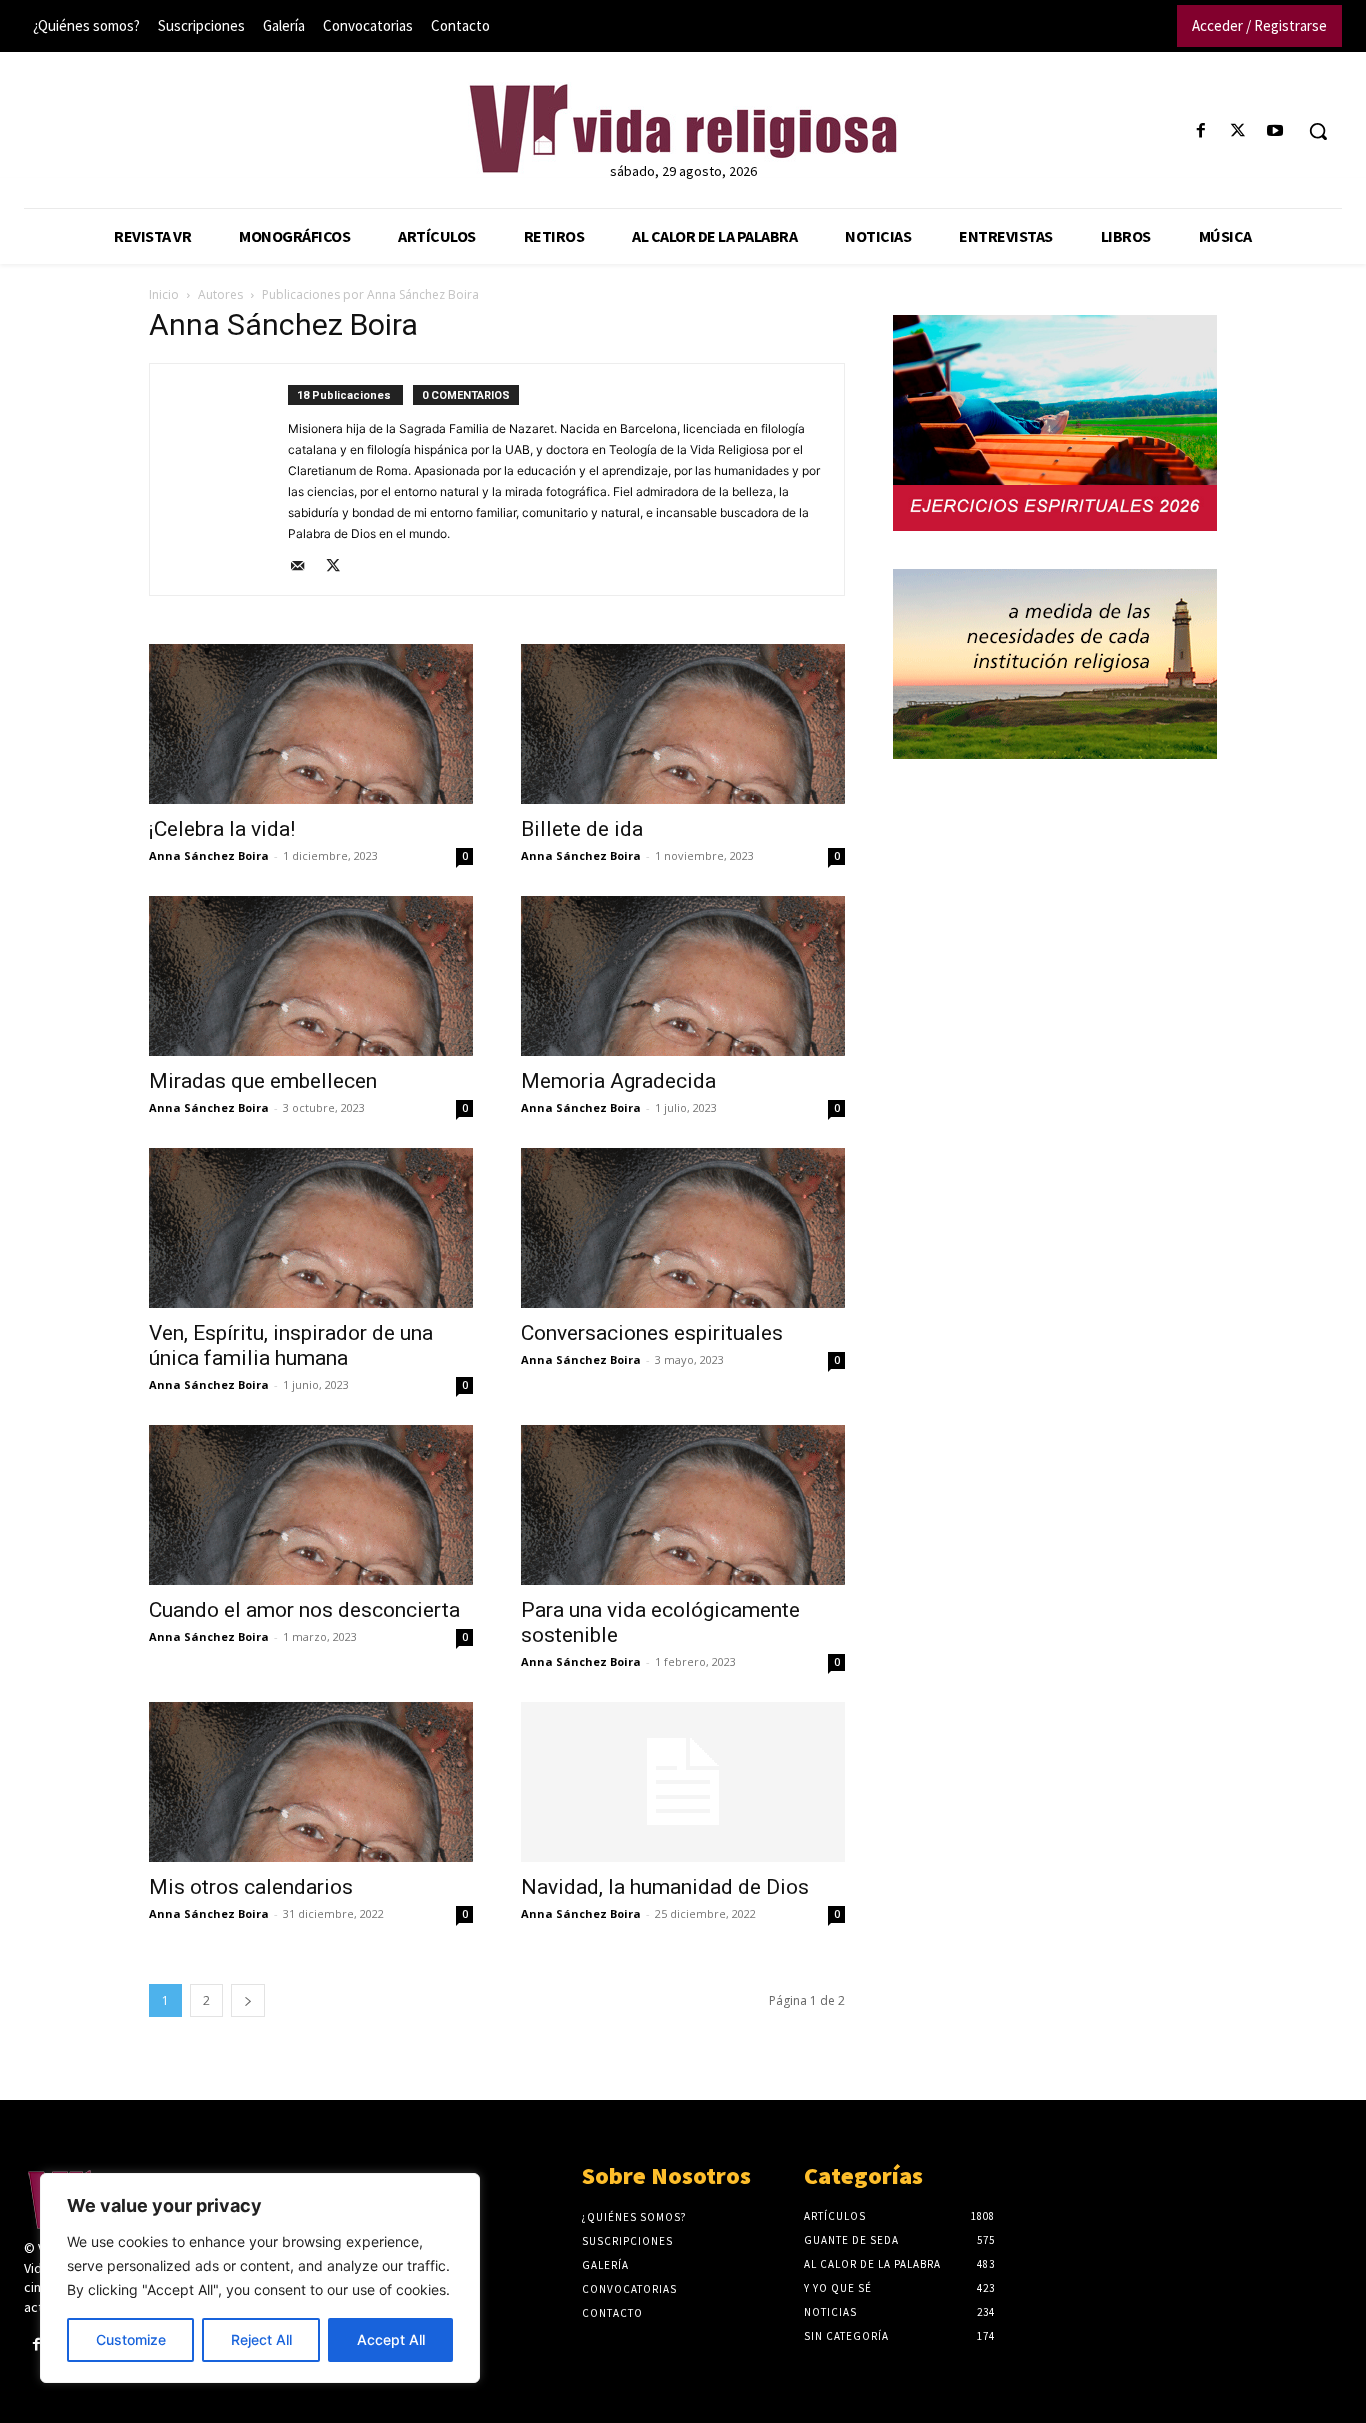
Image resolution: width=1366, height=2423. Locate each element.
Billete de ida (582, 829)
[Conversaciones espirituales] (683, 1228)
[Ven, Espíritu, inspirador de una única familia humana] (311, 1228)
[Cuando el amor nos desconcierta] (311, 1505)
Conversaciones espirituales (652, 1333)
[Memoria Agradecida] (683, 976)
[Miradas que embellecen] (311, 976)
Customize (131, 2339)
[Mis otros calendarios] (311, 1782)
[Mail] (304, 567)
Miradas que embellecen (263, 1081)
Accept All (391, 2339)
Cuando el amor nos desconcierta (304, 1610)
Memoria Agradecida (618, 1081)
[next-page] (248, 2000)
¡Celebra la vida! (222, 829)
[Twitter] (1238, 131)
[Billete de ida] (683, 724)
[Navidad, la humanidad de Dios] (683, 1782)
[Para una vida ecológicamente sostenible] (683, 1505)
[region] (260, 2278)
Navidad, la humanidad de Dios (665, 1887)
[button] (1318, 131)
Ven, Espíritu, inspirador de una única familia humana (291, 1345)
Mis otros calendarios (251, 1887)
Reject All (261, 2339)
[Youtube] (1275, 131)
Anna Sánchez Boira (209, 855)
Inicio (164, 294)
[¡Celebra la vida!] (311, 724)
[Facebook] (1200, 131)
